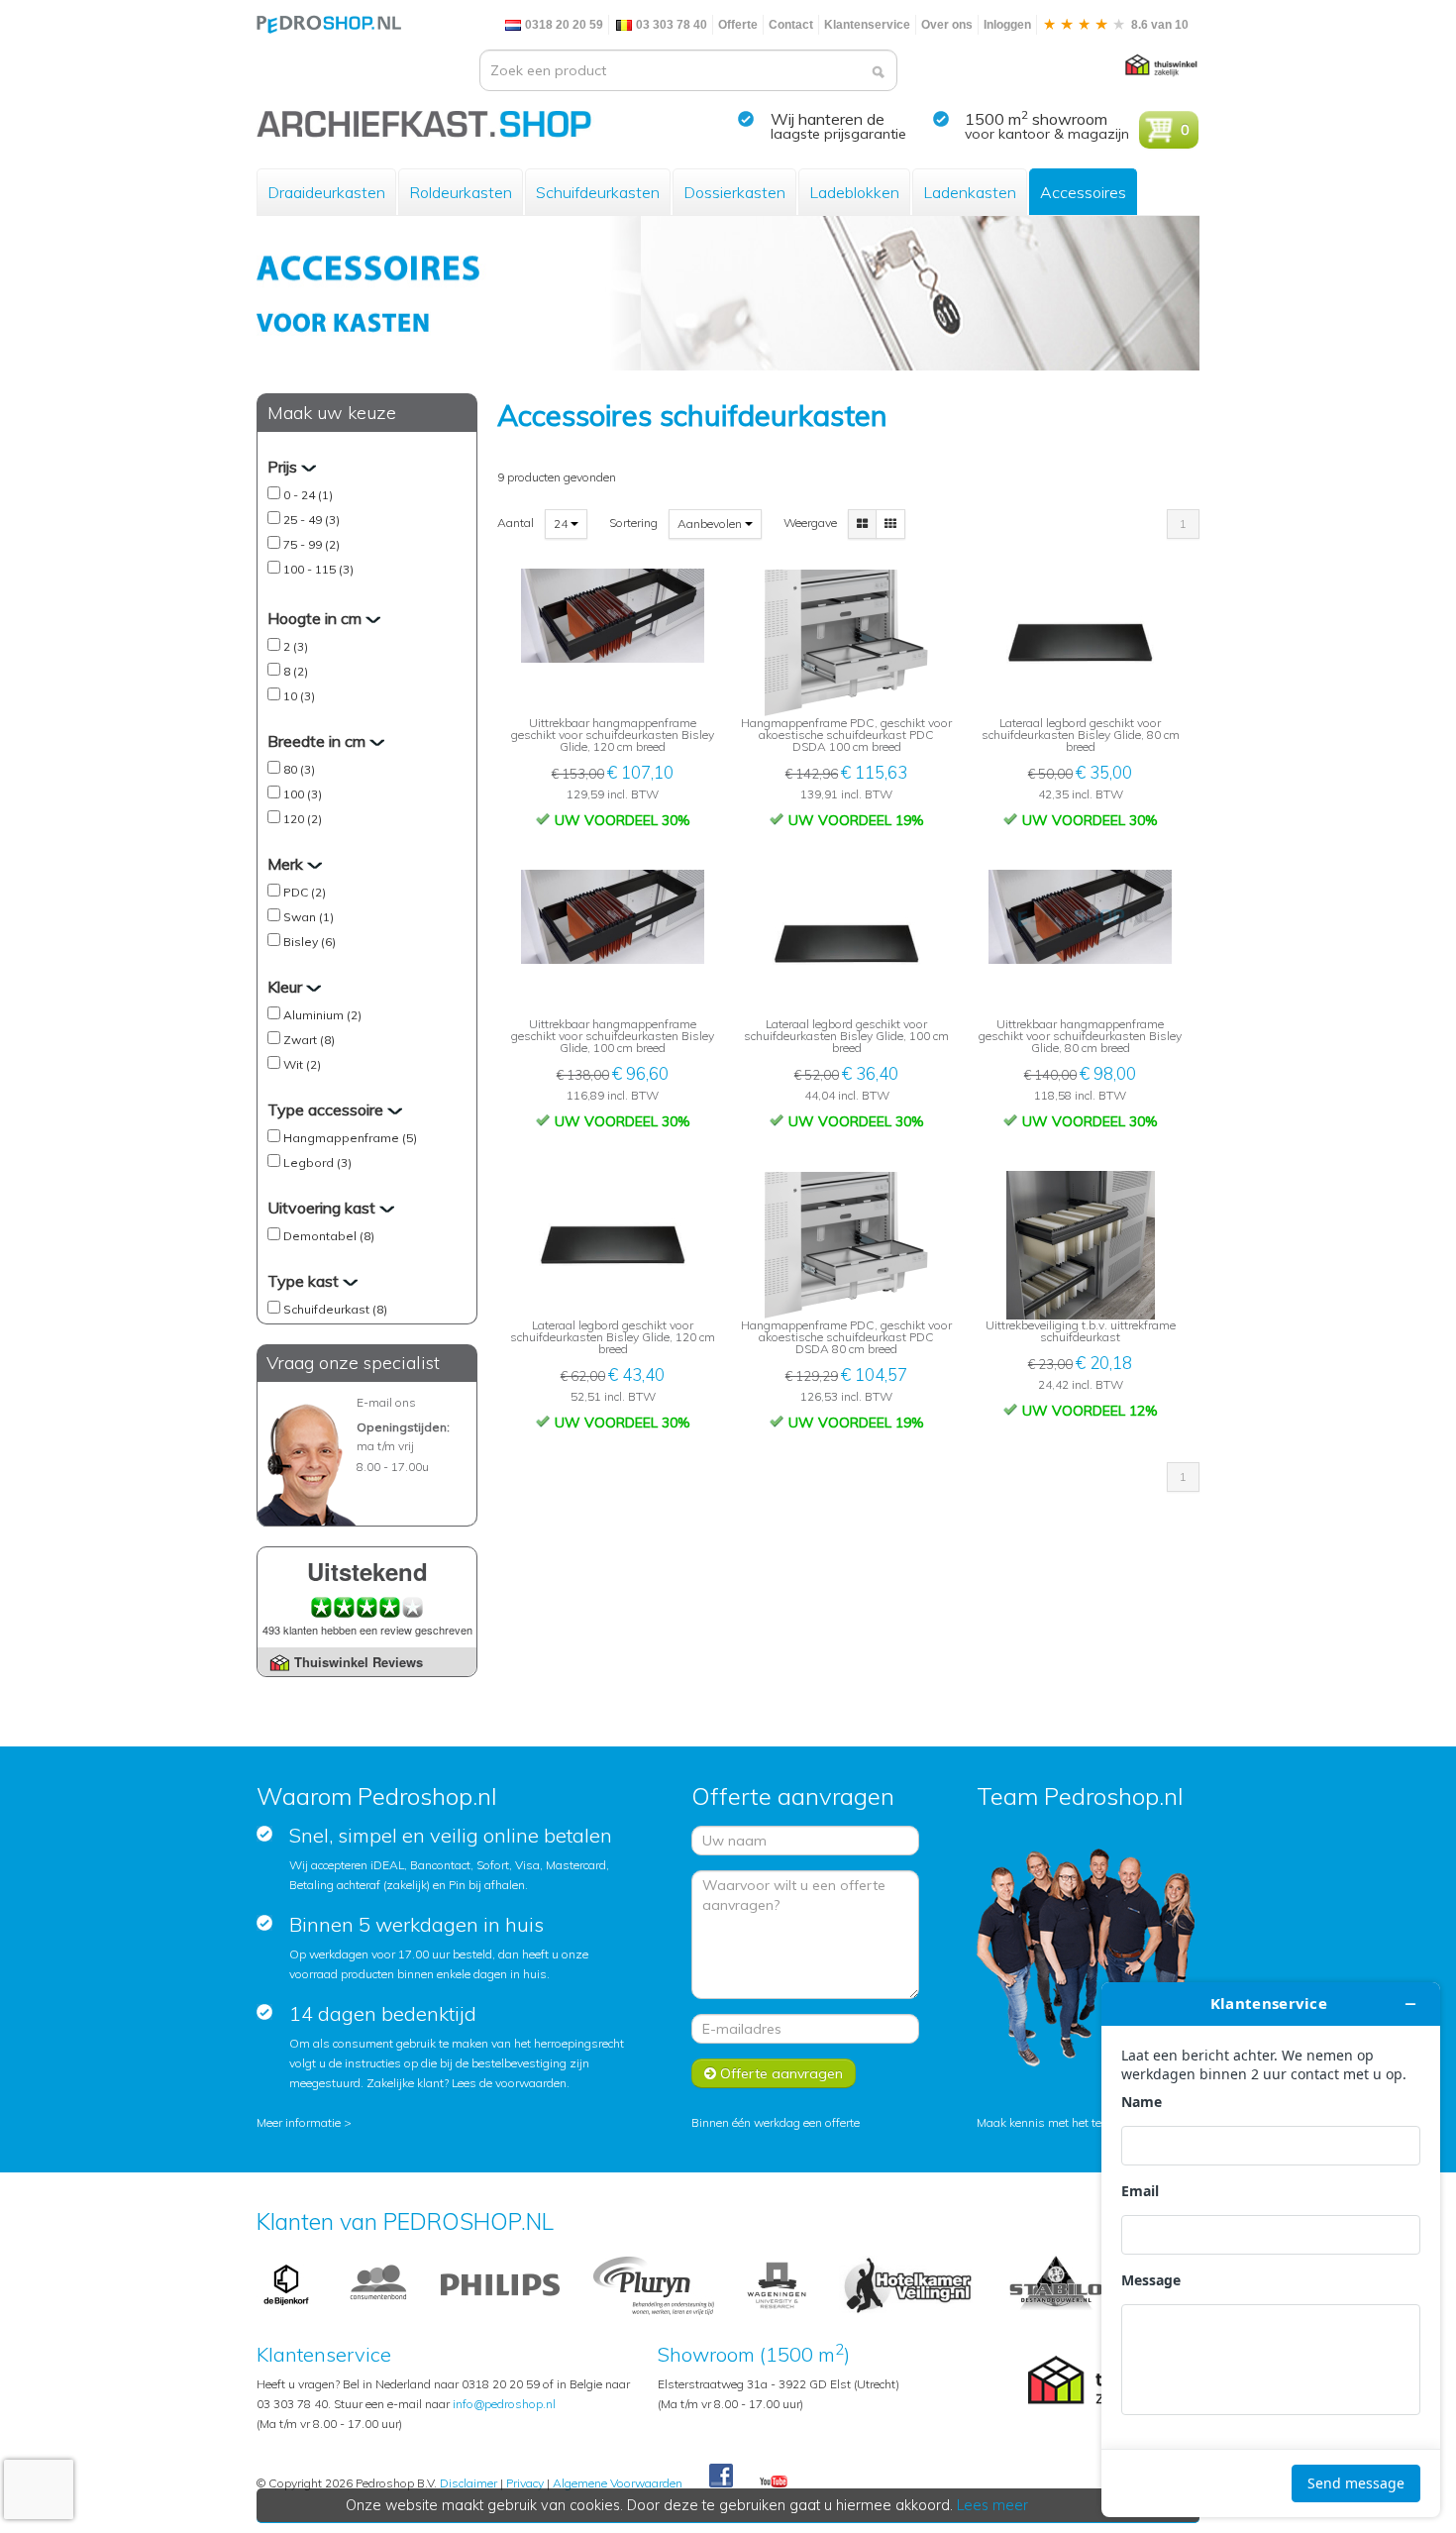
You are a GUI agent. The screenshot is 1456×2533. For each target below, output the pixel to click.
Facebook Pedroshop (721, 2477)
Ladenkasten (970, 192)
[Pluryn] (653, 2284)
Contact (791, 25)
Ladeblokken (854, 192)
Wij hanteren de (828, 119)
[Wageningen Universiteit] (777, 2284)
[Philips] (500, 2284)
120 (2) (303, 819)
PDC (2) (305, 892)
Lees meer (992, 2505)
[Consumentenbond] (378, 2284)
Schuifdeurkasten (598, 192)
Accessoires (1083, 192)
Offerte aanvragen (780, 2073)
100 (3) (303, 794)
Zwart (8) (309, 1040)
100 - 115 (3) (318, 569)
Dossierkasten (734, 192)
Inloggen (1007, 25)
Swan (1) (309, 917)
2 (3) (296, 646)
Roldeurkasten (461, 192)
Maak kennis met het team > (1053, 2122)
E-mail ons (386, 1402)
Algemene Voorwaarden (618, 2483)
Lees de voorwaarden (509, 2083)
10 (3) (299, 696)
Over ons (947, 25)
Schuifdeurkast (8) (335, 1309)
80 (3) (299, 769)
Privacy (525, 2483)
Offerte (738, 25)
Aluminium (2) (322, 1015)
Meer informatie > (304, 2122)
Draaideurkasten (326, 192)
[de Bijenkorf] (286, 2284)
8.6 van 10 (1158, 25)
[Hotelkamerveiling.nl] (908, 2284)
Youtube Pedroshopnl (774, 2482)
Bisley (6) (310, 942)
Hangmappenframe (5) (350, 1138)
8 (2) (296, 671)
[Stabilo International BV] (1056, 2284)
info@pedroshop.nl (504, 2404)
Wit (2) (302, 1064)
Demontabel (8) (329, 1236)
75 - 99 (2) (312, 544)
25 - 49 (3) (312, 520)
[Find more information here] (1271, 2250)
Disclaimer (468, 2483)
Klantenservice (867, 25)
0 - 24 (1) (308, 495)
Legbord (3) (317, 1162)
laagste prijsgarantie (838, 134)
